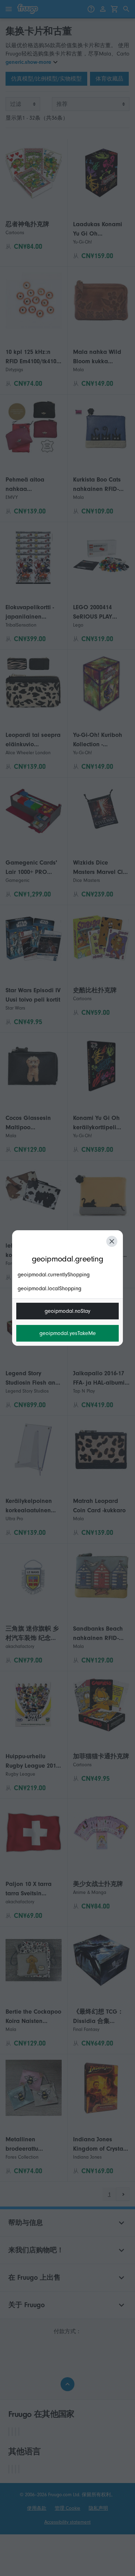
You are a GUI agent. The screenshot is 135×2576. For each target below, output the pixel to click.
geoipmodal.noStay (67, 1311)
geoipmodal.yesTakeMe (68, 1333)
